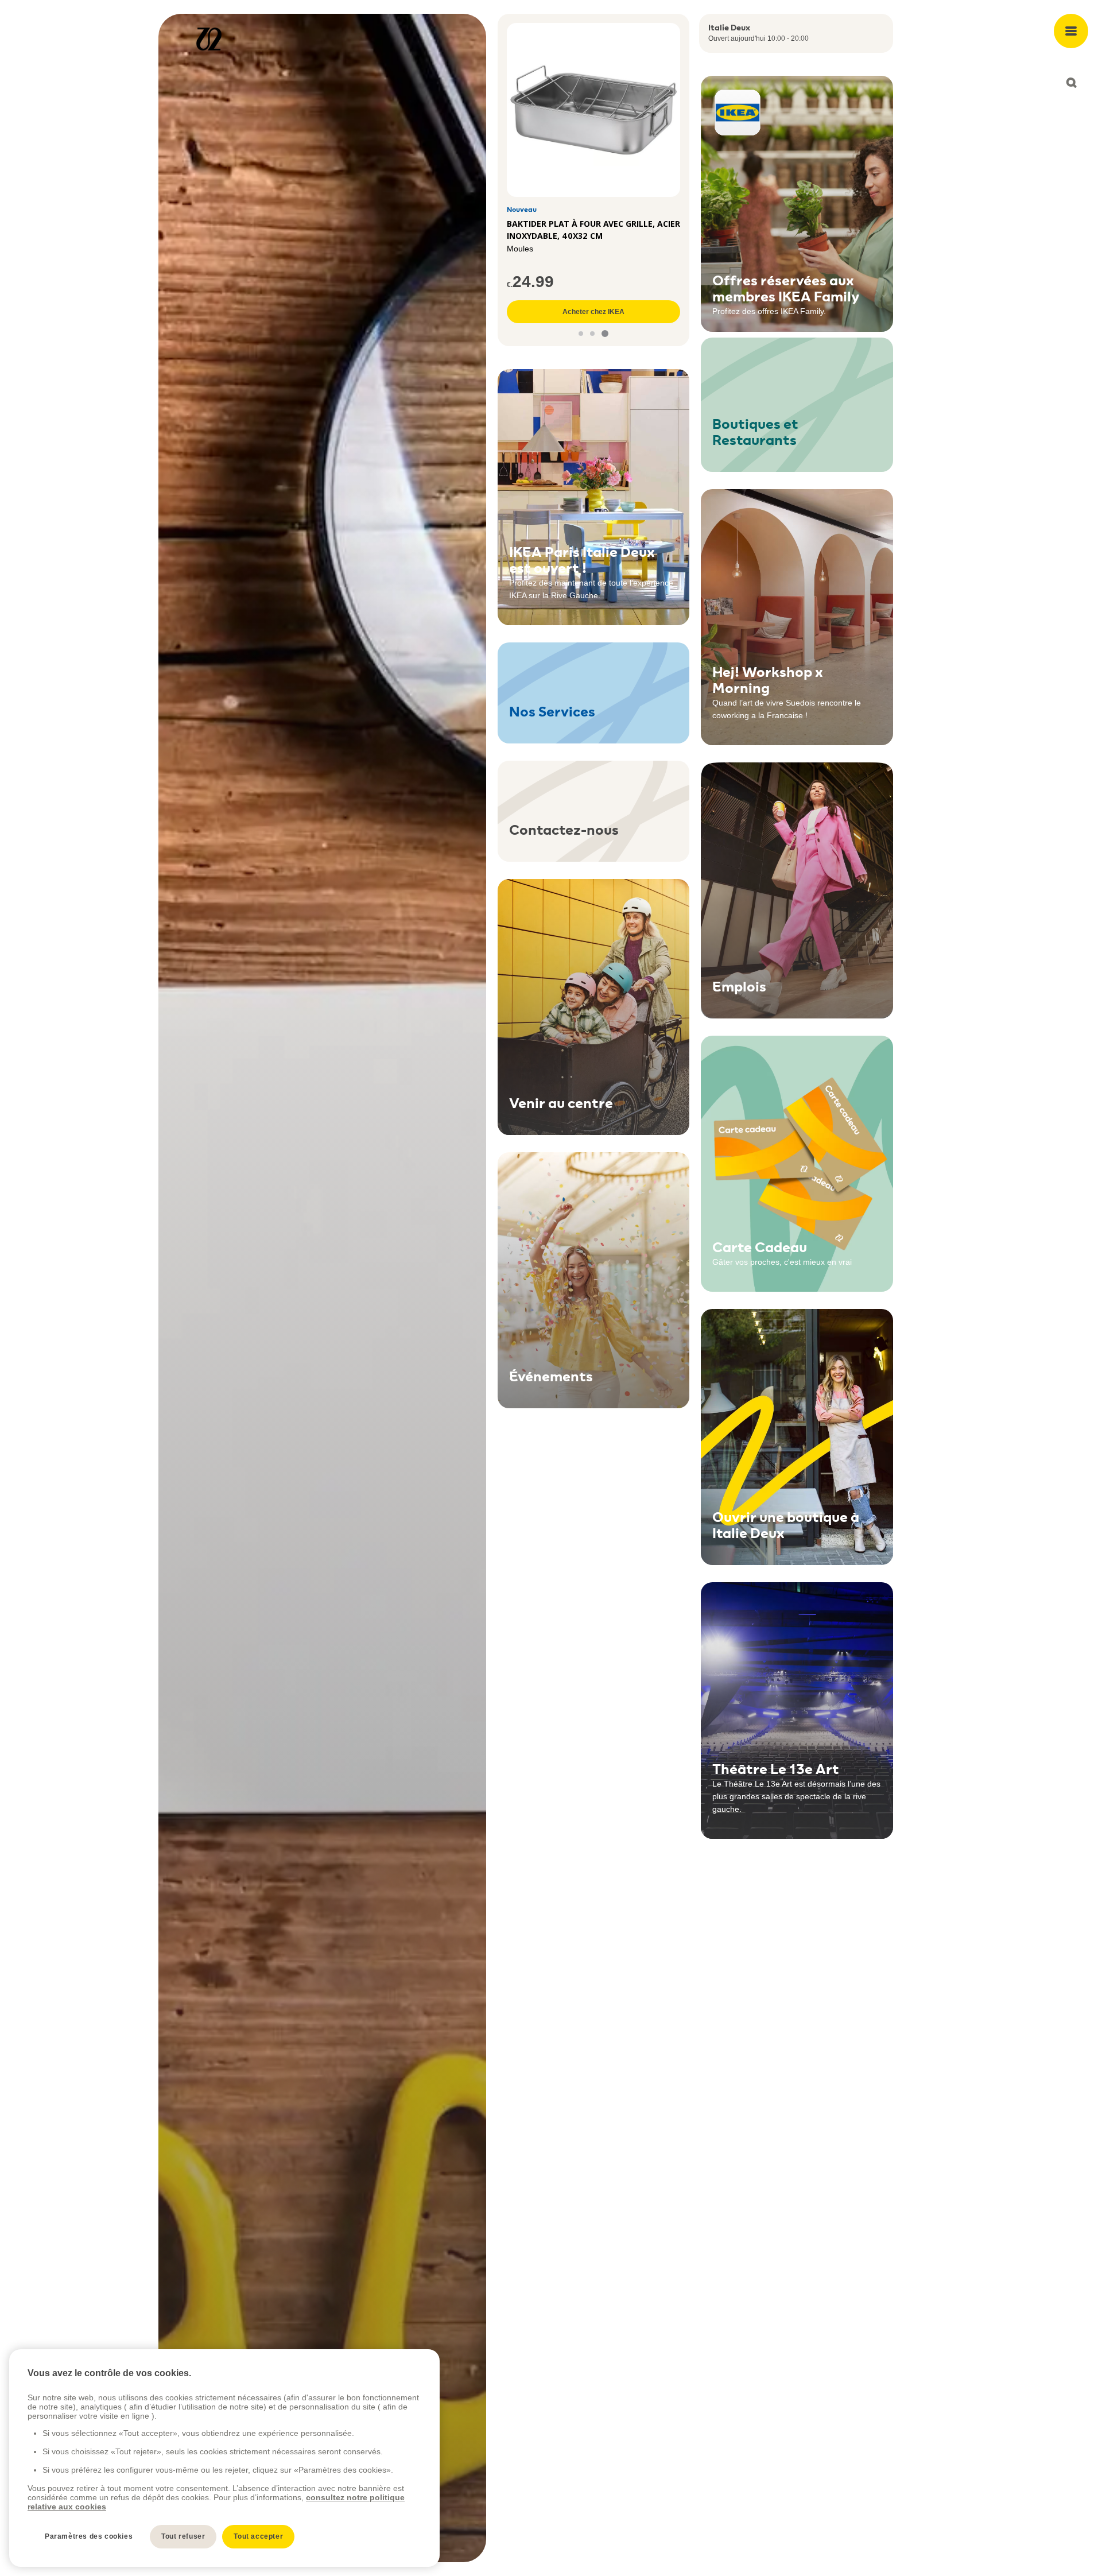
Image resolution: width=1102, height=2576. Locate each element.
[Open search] (1071, 83)
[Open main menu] (1071, 31)
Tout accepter (258, 2536)
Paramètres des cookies (89, 2536)
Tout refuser (183, 2536)
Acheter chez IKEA (593, 312)
